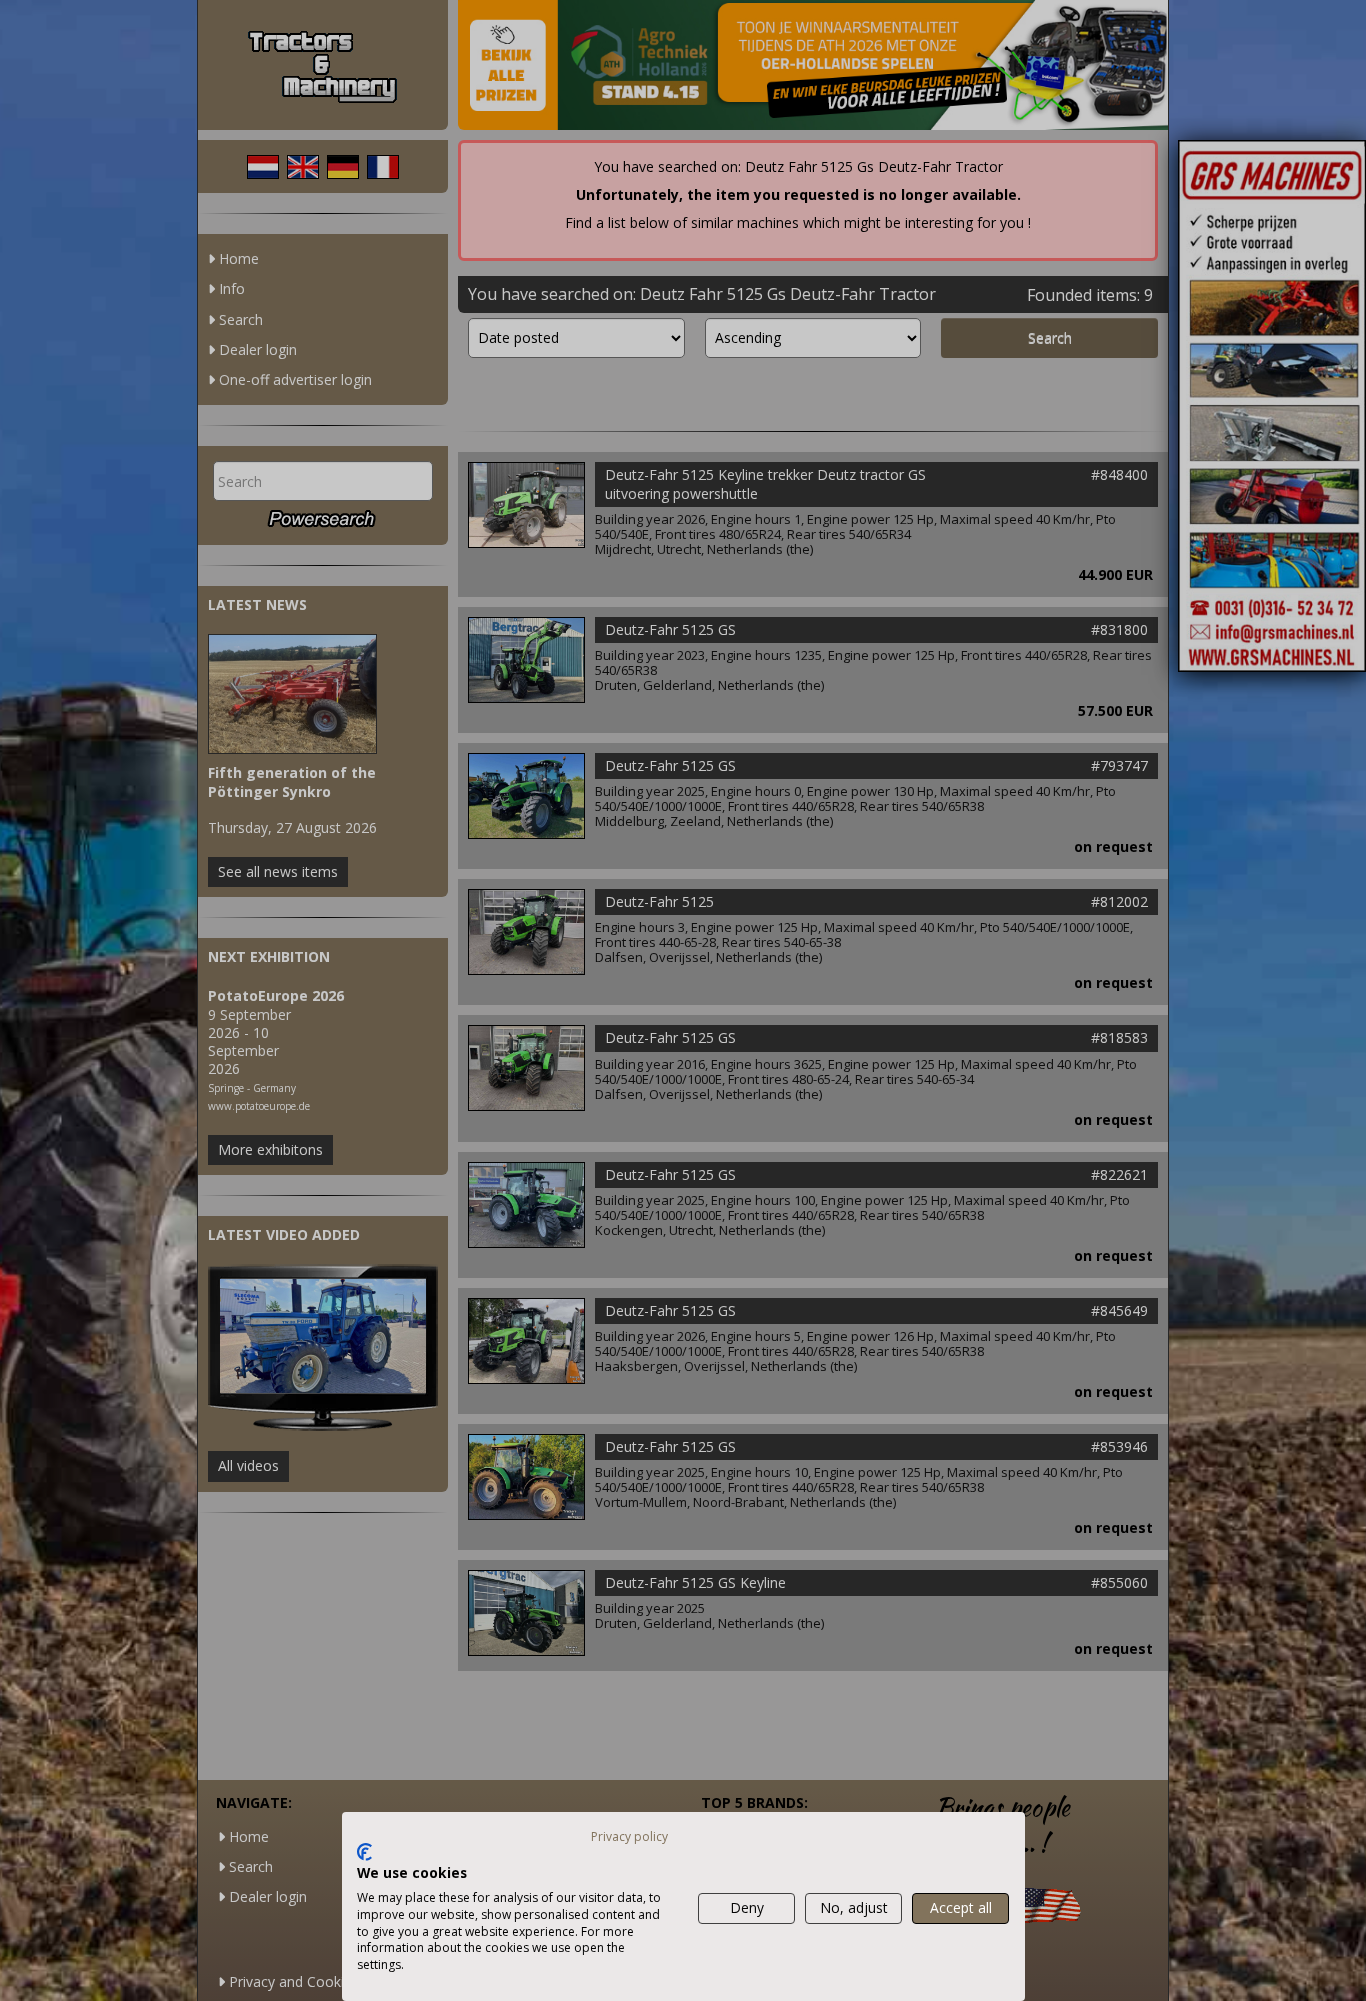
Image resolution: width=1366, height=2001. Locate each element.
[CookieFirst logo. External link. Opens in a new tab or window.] (364, 1852)
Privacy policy (629, 1836)
